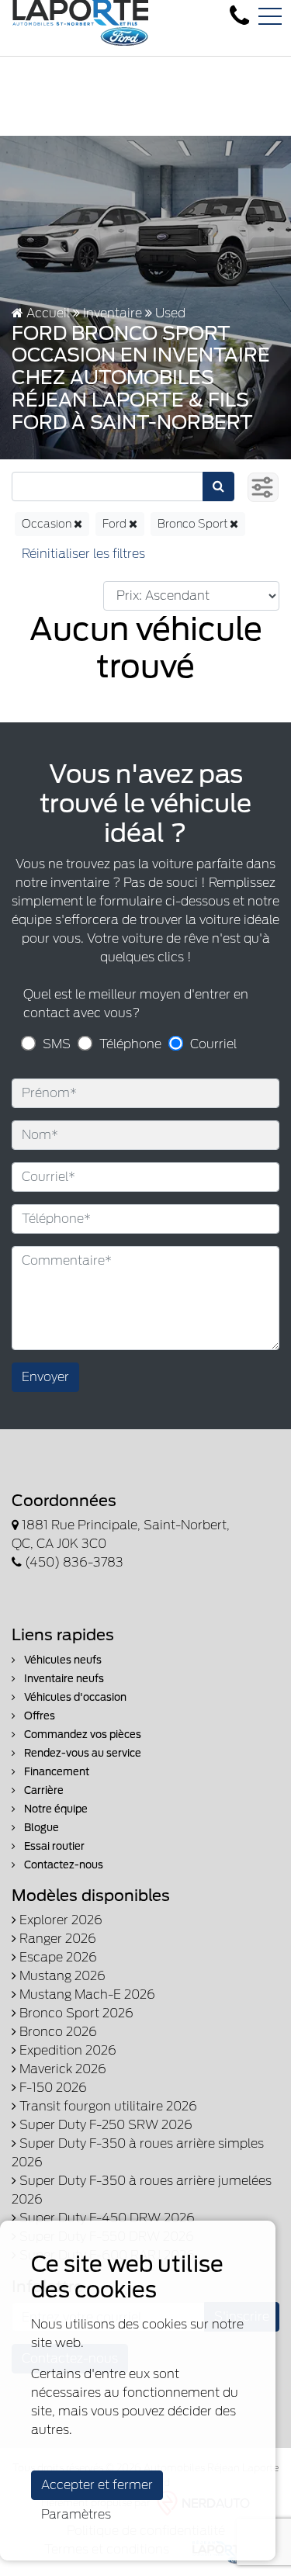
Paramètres (76, 2514)
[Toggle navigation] (270, 16)
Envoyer (45, 1377)
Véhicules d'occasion (74, 1697)
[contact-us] (239, 16)
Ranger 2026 (56, 1939)
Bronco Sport (194, 524)
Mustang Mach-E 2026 (86, 1994)
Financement (55, 1772)
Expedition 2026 (66, 2050)
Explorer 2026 (59, 1920)
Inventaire (113, 313)
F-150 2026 (52, 2088)
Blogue (40, 1828)
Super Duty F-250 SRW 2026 (104, 2125)
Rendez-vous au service (81, 1753)
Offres (38, 1716)
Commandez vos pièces (81, 1735)
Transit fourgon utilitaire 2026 (107, 2106)
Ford (116, 524)
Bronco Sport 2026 (75, 2013)
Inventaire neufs (63, 1679)
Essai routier (53, 1846)
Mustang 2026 (61, 1976)
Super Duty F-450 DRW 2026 (106, 2218)
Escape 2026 (57, 1957)
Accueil (47, 313)
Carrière (43, 1790)
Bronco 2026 (57, 2032)
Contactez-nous (62, 1865)
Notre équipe (55, 1809)
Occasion (48, 524)
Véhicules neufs (62, 1660)
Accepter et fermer (97, 2485)
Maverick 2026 (61, 2069)
